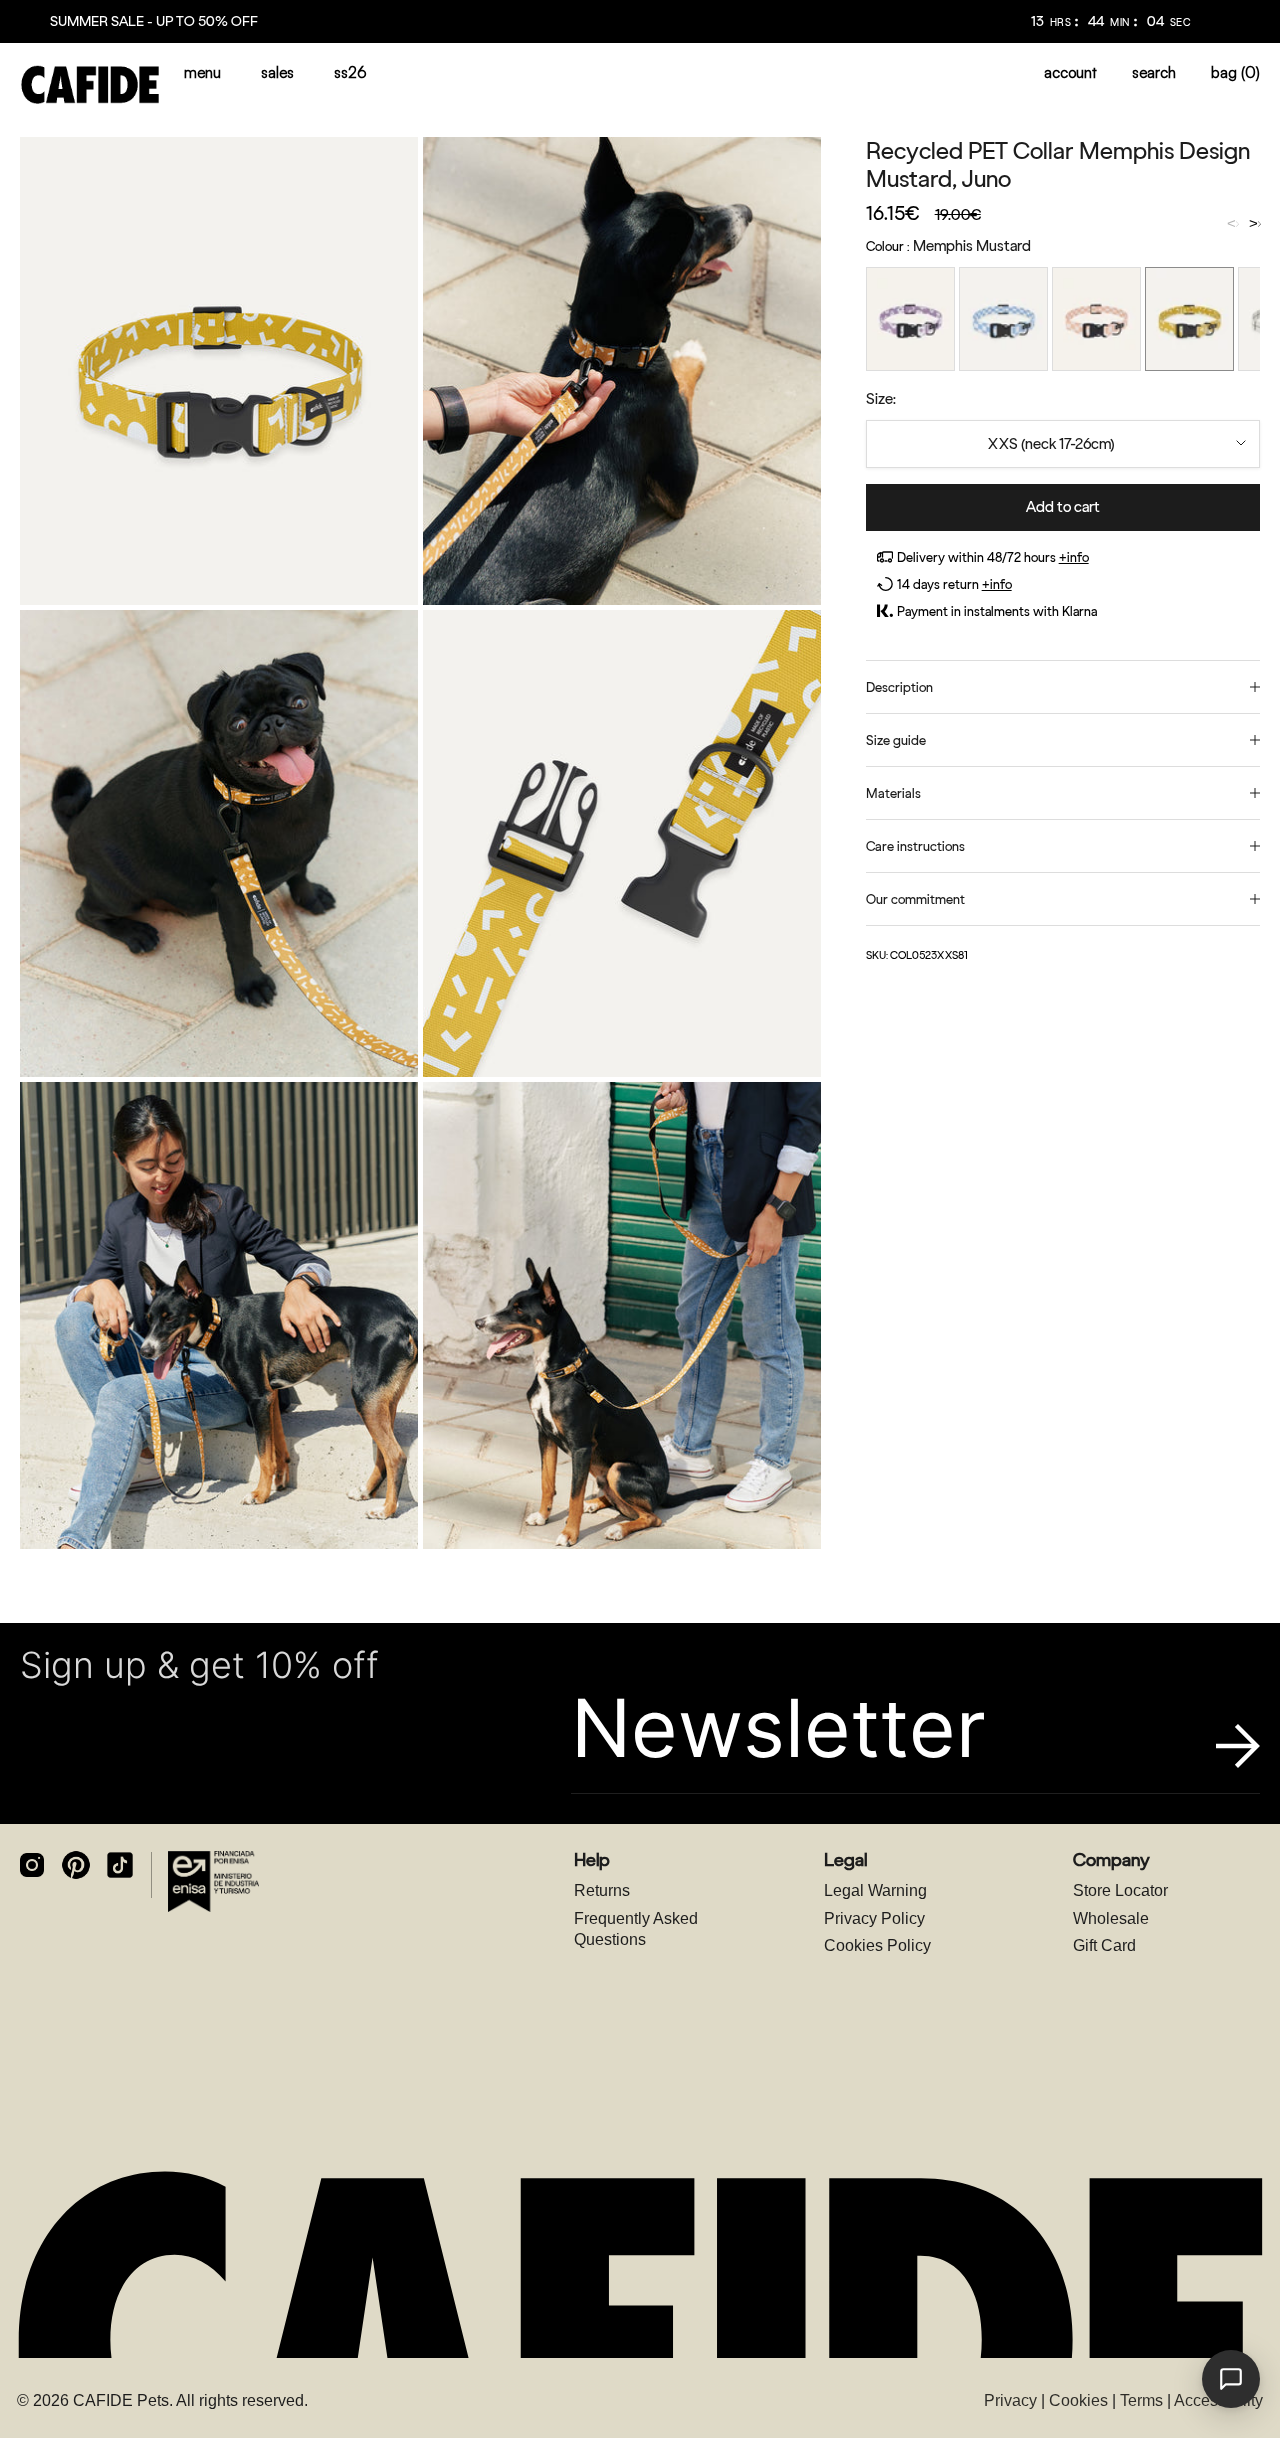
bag (1235, 72)
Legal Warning (875, 1890)
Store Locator (1120, 1890)
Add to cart (1063, 507)
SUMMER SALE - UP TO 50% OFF (154, 21)
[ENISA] (213, 1881)
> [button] (1253, 224)
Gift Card (1104, 1945)
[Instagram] (32, 1865)
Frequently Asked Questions (636, 1929)
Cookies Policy (877, 1945)
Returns (602, 1890)
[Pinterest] (76, 1865)
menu (202, 72)
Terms (1141, 2400)
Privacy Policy (874, 1918)
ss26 (350, 72)
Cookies (1078, 2400)
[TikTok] (120, 1865)
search (1154, 72)
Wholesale (1111, 1918)
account (1070, 72)
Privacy (1010, 2400)
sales (277, 72)
